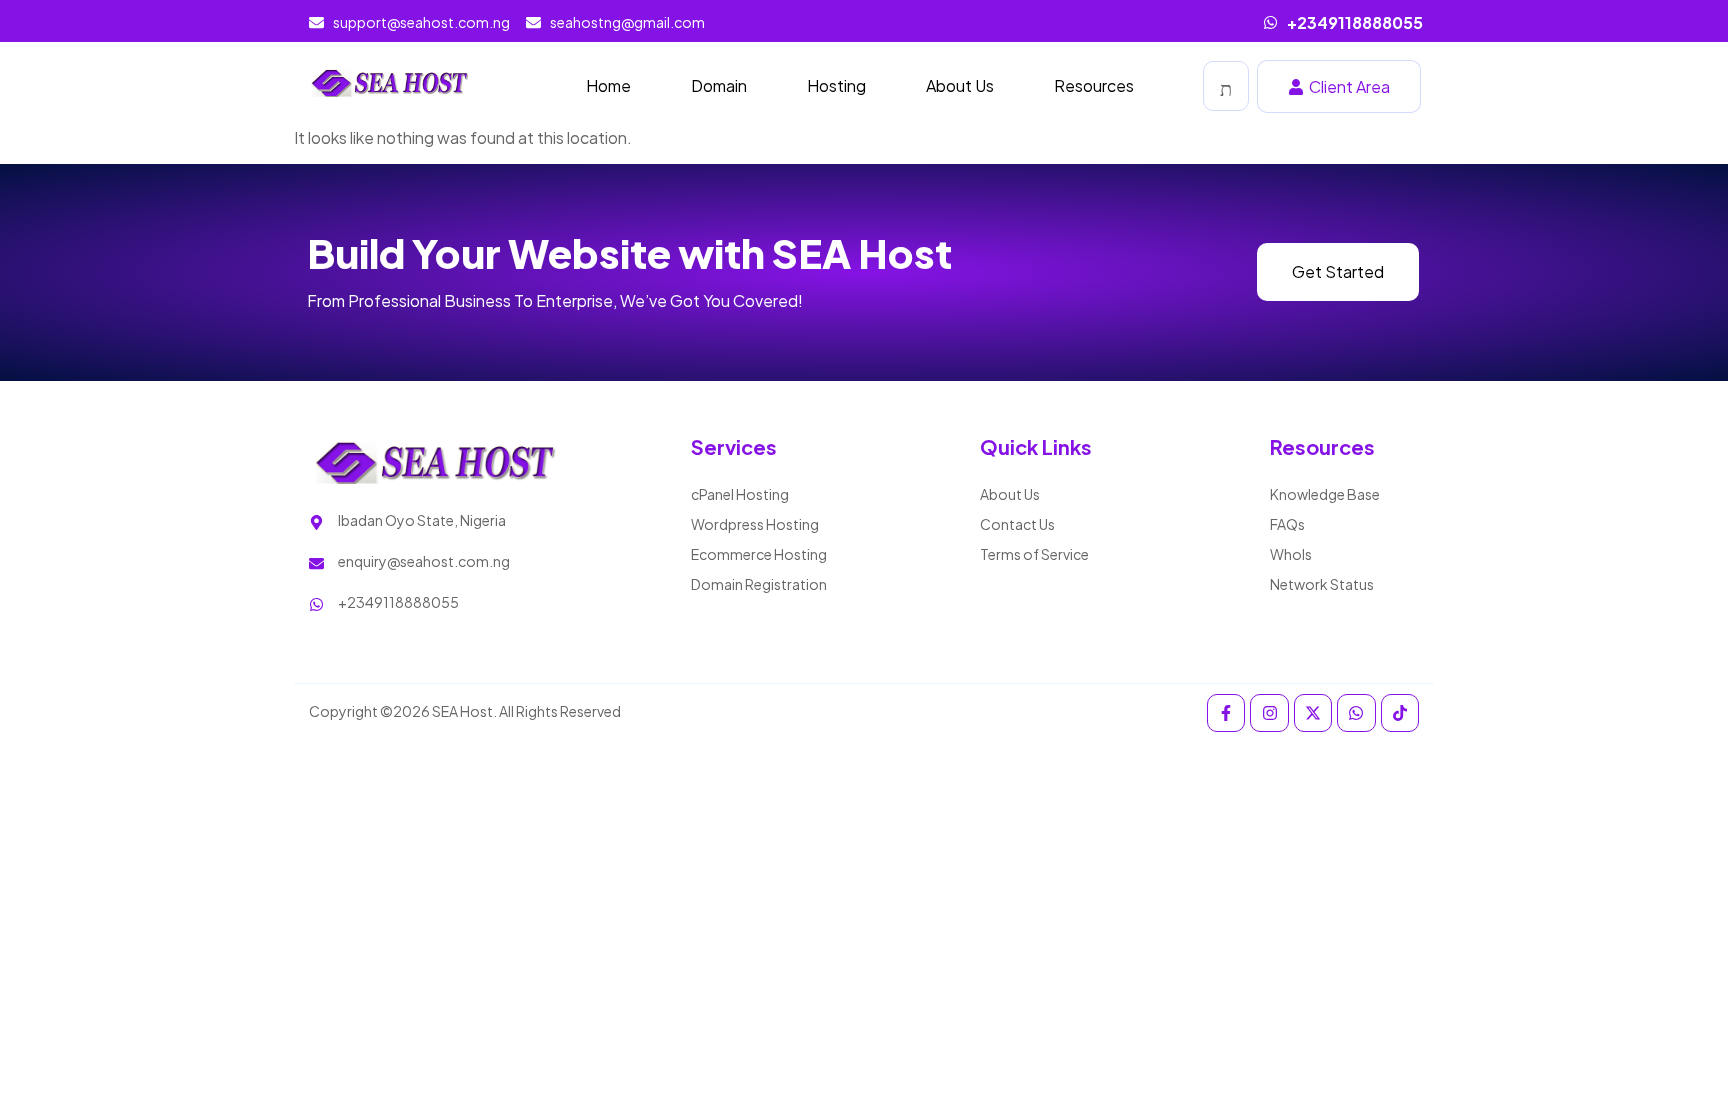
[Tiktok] (1400, 713)
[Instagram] (1269, 713)
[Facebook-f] (1226, 713)
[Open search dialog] (1226, 86)
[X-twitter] (1313, 713)
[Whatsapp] (1356, 713)
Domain (719, 85)
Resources (1094, 85)
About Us (960, 85)
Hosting (836, 85)
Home (608, 85)
